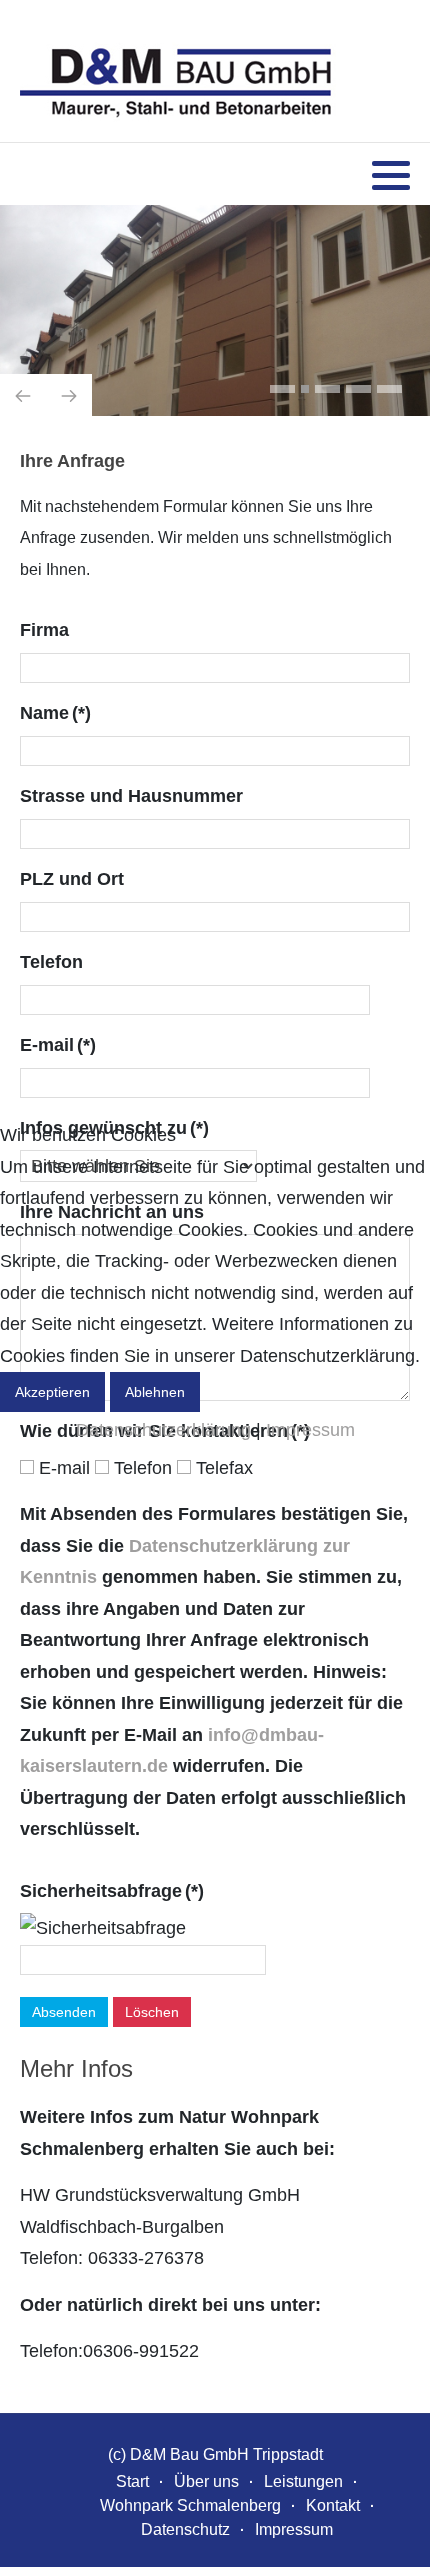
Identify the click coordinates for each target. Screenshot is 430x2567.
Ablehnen (155, 1392)
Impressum (310, 1430)
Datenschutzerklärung (163, 1430)
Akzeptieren (52, 1392)
